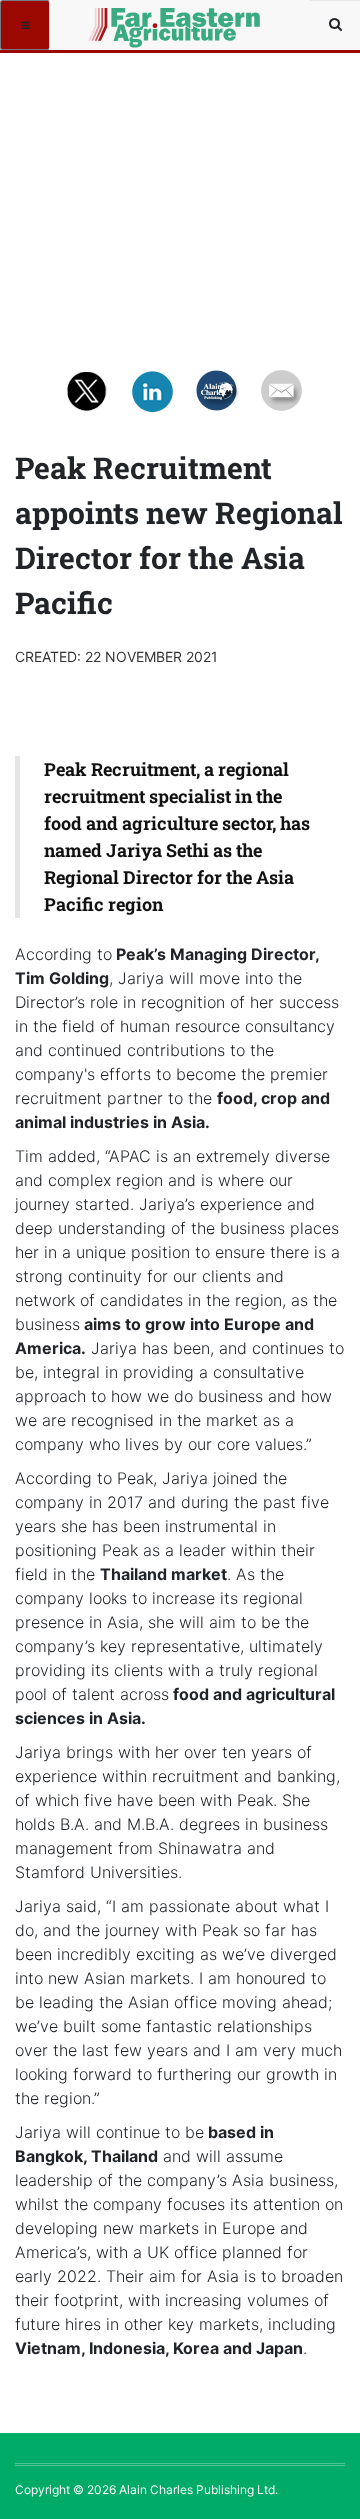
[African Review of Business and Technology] (122, 25)
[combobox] (335, 25)
